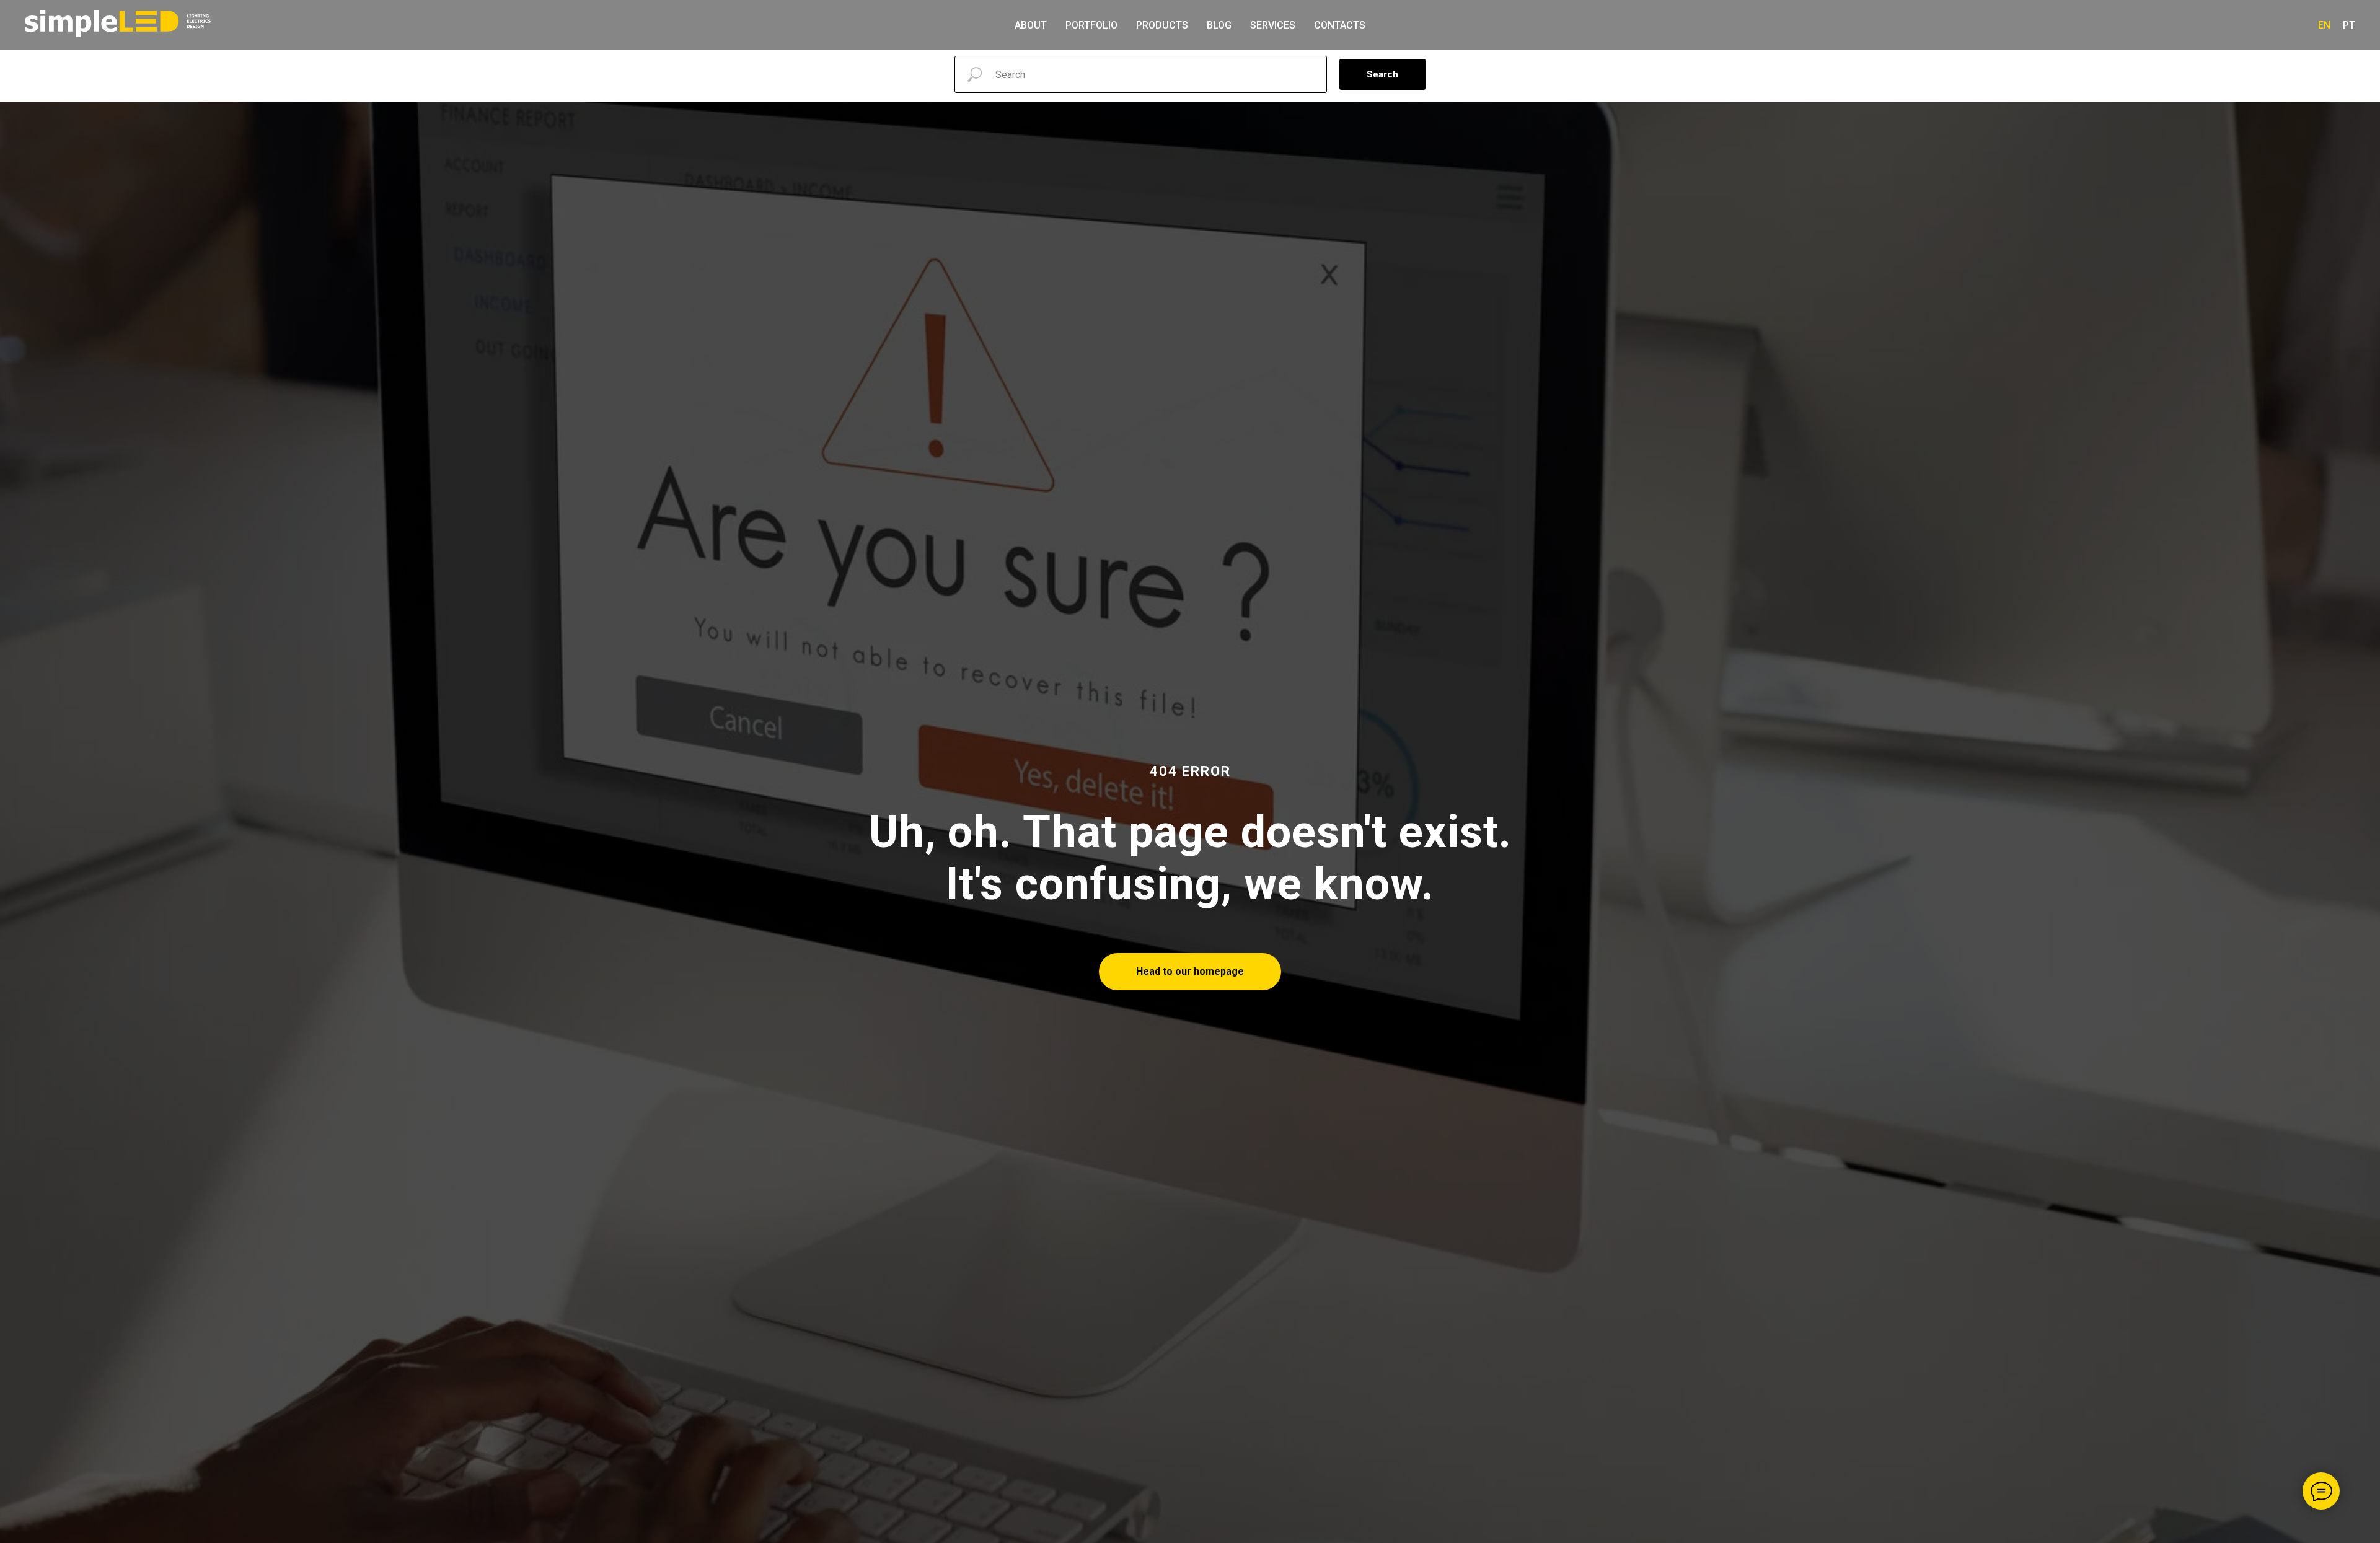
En (2324, 25)
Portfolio (1091, 25)
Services (1273, 25)
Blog (1219, 25)
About (1031, 25)
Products (1162, 25)
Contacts (1340, 25)
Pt (2349, 25)
